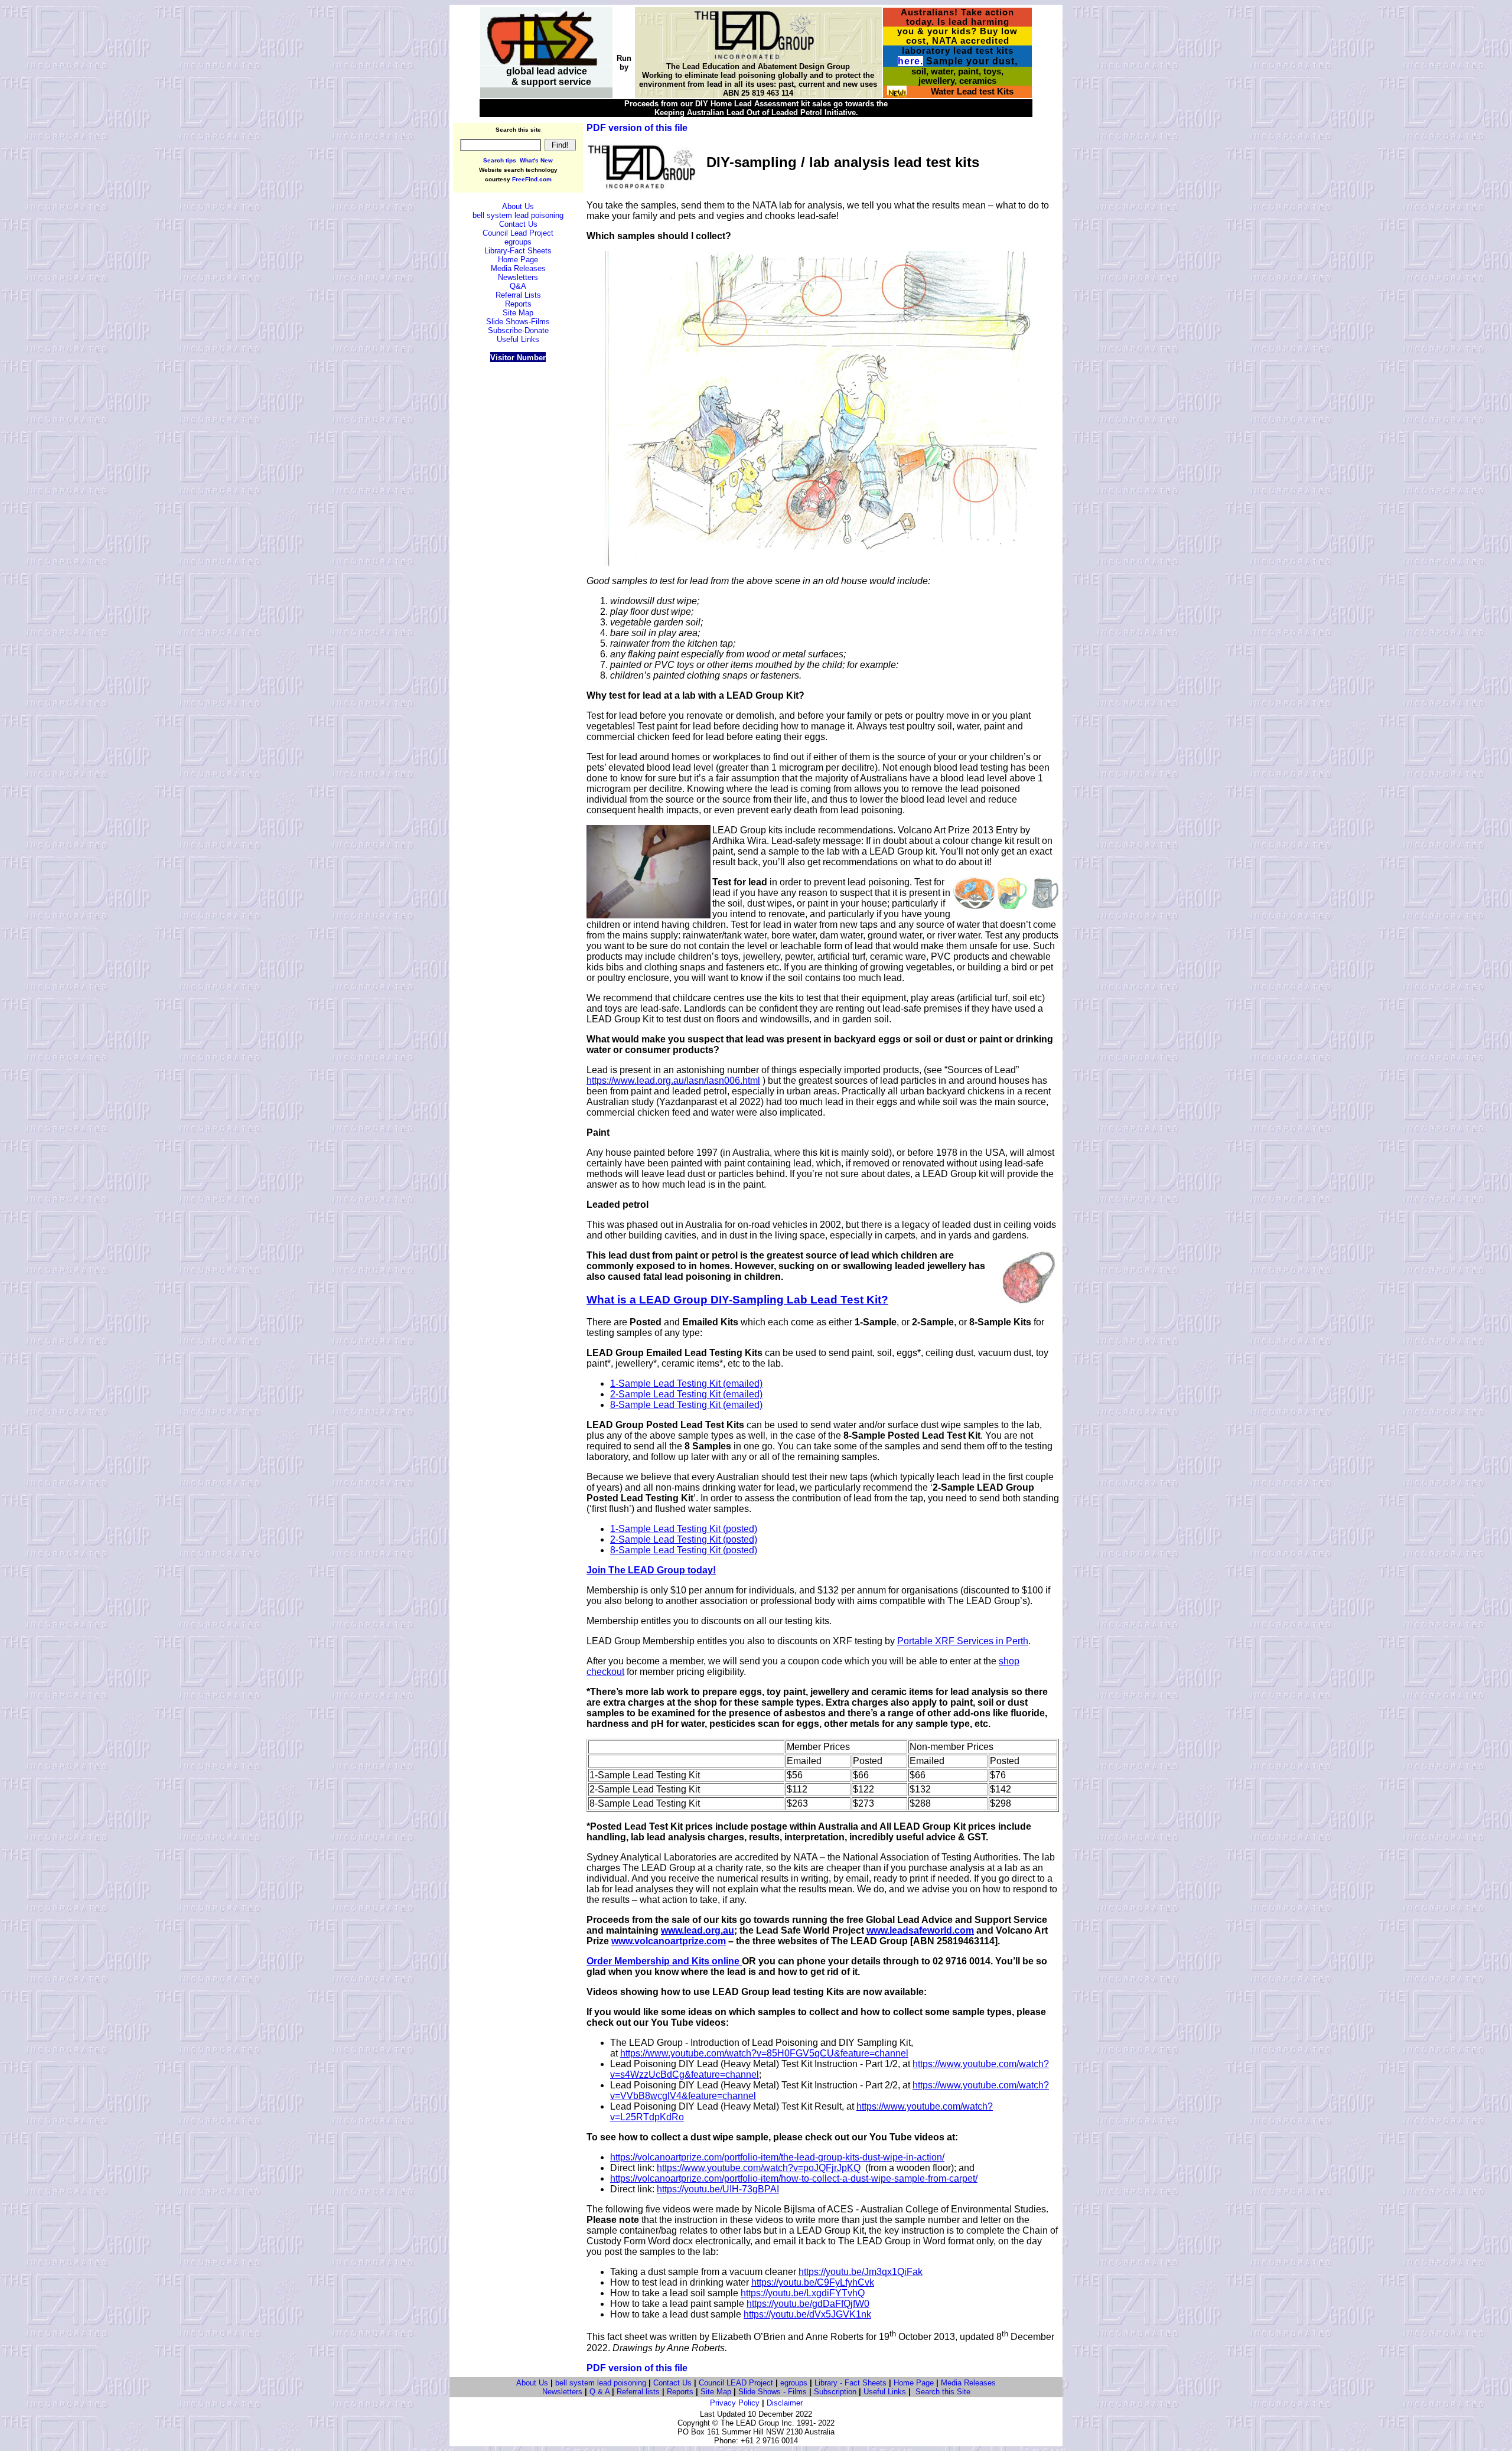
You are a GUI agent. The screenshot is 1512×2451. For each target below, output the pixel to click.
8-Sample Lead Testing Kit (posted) (684, 1550)
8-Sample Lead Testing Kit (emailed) (686, 1405)
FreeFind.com (532, 179)
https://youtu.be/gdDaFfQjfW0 (808, 2304)
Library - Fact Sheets (850, 2383)
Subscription (835, 2392)
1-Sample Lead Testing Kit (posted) (684, 1529)
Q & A (599, 2392)
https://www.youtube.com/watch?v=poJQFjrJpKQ (759, 2168)
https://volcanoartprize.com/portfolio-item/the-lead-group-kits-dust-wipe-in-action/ (777, 2157)
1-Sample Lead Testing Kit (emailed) (686, 1383)
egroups (794, 2383)
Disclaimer (785, 2403)
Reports (680, 2392)
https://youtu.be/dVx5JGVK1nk (807, 2314)
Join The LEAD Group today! (651, 1570)
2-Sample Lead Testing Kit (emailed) (686, 1394)
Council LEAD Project (736, 2383)
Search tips (500, 160)
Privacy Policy (735, 2403)
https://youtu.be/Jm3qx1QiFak (861, 2272)
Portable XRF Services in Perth (963, 1641)
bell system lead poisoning (601, 2383)
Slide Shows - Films (773, 2392)
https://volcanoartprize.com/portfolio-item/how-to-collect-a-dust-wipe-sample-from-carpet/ (794, 2178)
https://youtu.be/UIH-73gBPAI (718, 2189)
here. (910, 61)
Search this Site (943, 2392)
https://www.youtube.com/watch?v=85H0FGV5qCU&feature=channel (764, 2053)
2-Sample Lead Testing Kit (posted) (684, 1539)
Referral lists (638, 2392)
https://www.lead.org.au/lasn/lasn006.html (673, 1081)
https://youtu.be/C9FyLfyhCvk (813, 2282)
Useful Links (885, 2392)
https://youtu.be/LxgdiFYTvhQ (803, 2293)
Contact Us (672, 2383)
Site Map (716, 2392)
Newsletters (562, 2392)
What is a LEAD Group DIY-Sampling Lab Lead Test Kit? (737, 1300)
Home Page (914, 2383)
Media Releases (968, 2383)
